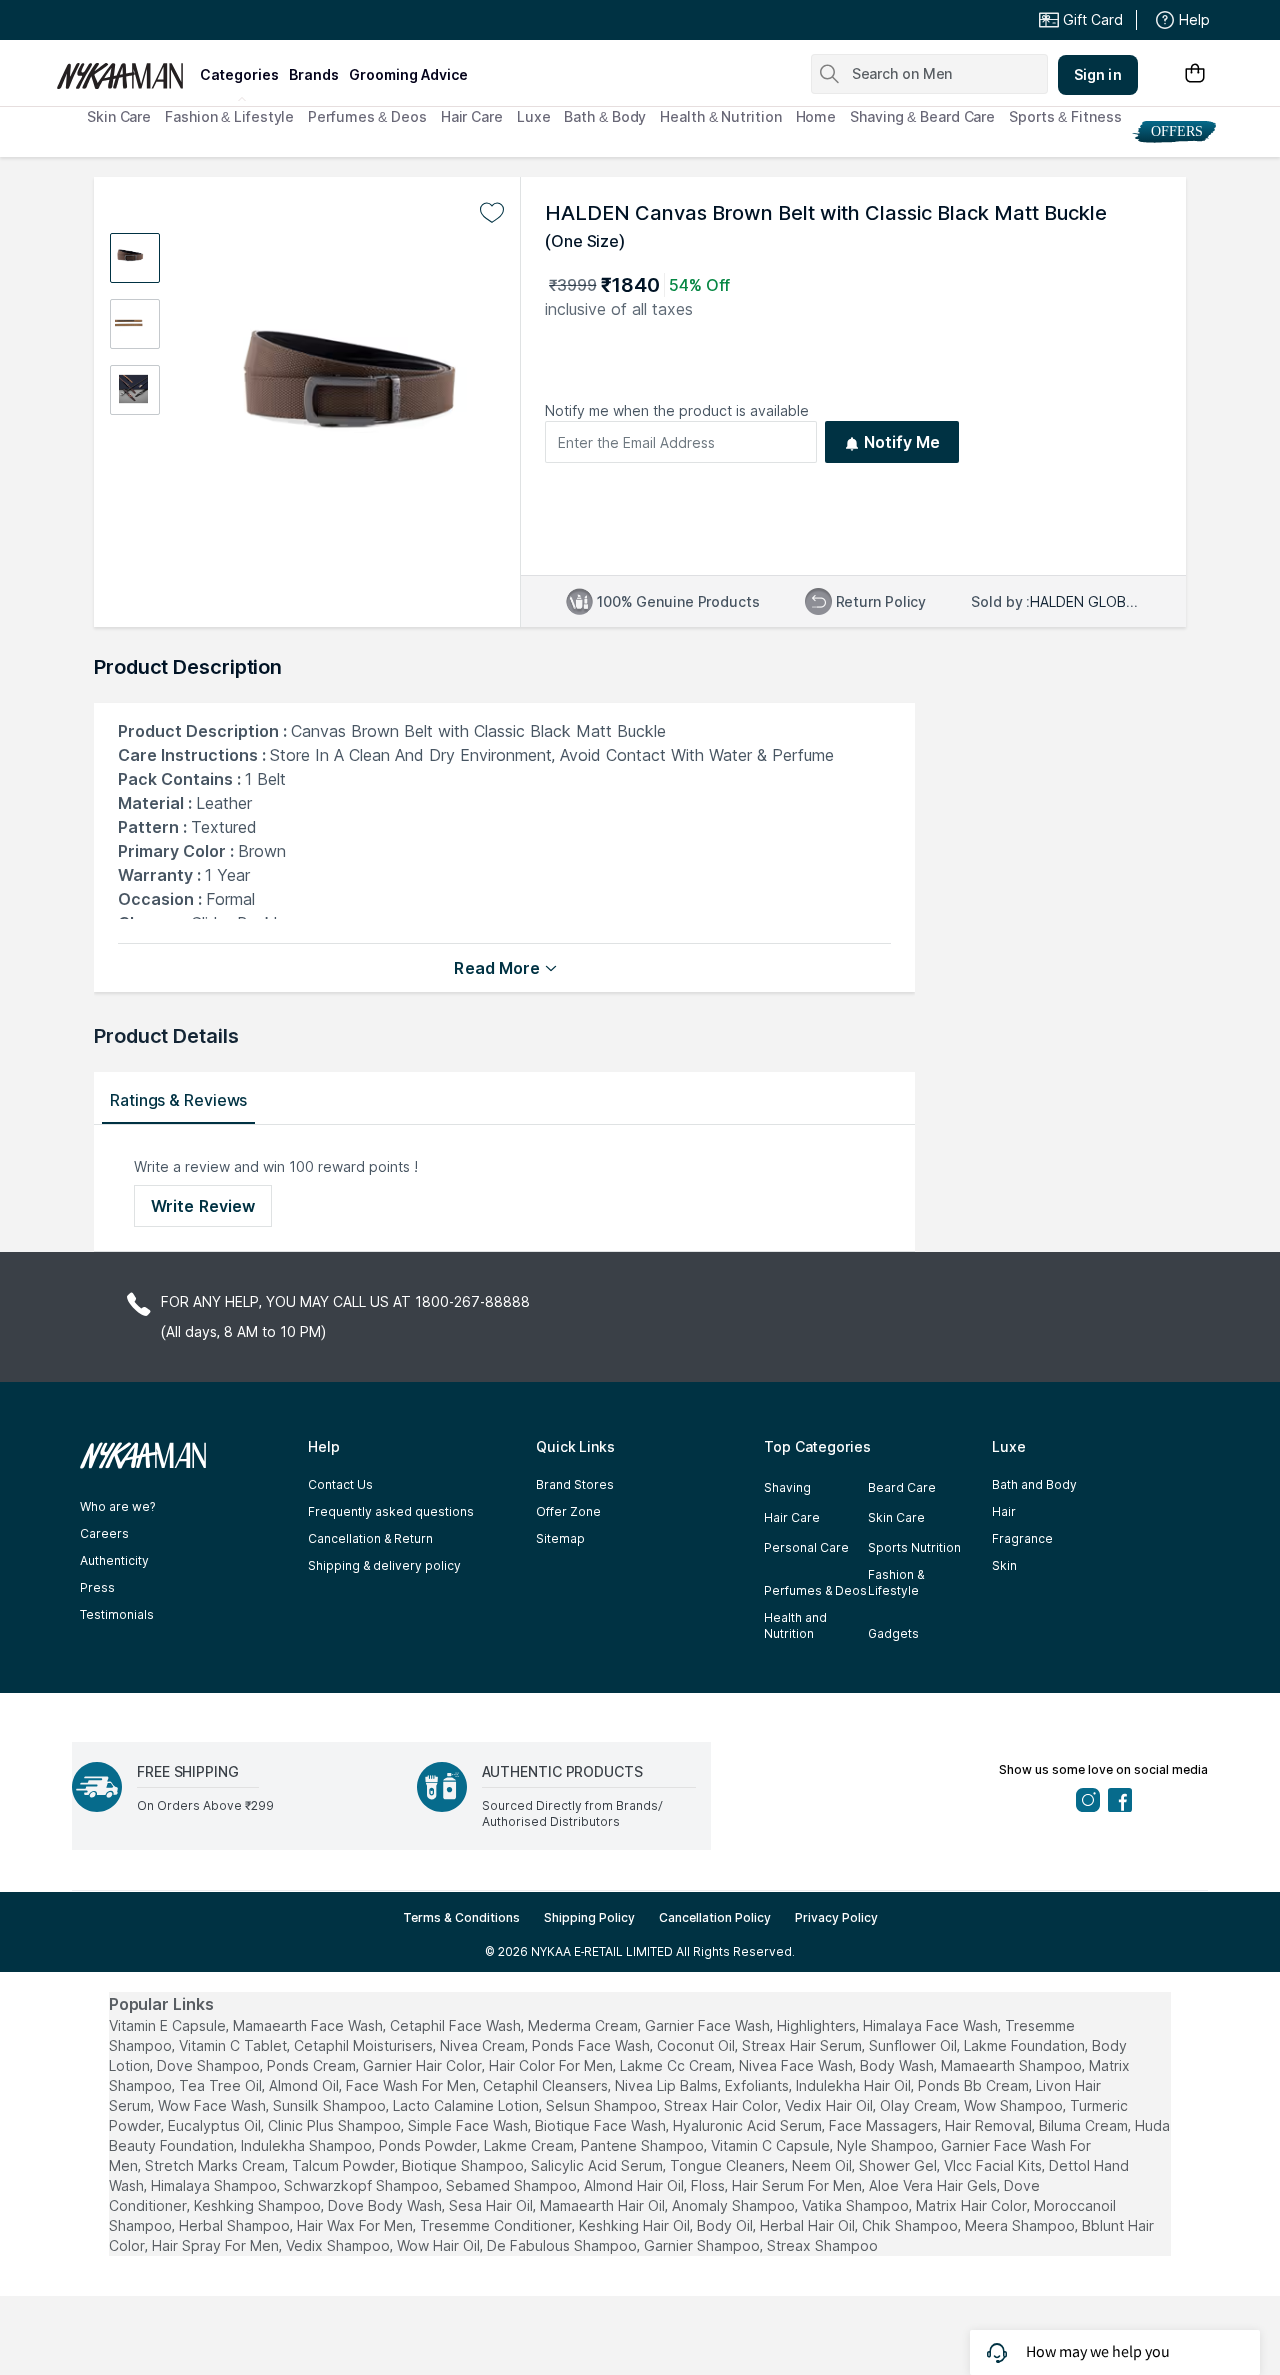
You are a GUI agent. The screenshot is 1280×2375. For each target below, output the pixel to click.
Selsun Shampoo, (603, 2105)
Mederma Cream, (584, 2025)
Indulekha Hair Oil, (855, 2085)
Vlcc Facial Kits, (994, 2165)
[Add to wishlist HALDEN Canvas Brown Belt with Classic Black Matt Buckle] (492, 213)
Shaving (787, 1487)
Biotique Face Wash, (602, 2125)
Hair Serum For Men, (798, 2185)
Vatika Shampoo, (857, 2205)
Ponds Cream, (313, 2065)
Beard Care (902, 1487)
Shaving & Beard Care (922, 116)
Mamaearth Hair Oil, (604, 2205)
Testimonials (117, 1614)
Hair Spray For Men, (217, 2245)
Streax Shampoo (822, 2245)
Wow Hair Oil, (440, 2245)
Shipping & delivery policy (384, 1565)
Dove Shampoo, (210, 2065)
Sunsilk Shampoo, (331, 2105)
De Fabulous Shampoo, (563, 2245)
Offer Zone (568, 1511)
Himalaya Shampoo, (215, 2185)
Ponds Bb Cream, (975, 2085)
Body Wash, (898, 2065)
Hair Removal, (990, 2125)
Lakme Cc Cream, (677, 2065)
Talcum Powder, (345, 2165)
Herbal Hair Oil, (809, 2225)
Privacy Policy (836, 1917)
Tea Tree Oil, (222, 2085)
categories (239, 74)
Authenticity (114, 1560)
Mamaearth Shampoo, (1013, 2065)
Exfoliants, (758, 2085)
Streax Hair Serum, (803, 2045)
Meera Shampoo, (1021, 2225)
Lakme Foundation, (1026, 2045)
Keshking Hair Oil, (636, 2225)
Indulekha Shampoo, (308, 2145)
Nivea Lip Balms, (668, 2085)
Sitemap (560, 1538)
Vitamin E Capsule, (169, 2025)
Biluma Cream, (1085, 2125)
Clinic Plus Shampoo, (336, 2125)
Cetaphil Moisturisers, (365, 2045)
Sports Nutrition (914, 1547)
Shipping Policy (589, 1917)
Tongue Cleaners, (729, 2165)
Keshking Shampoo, (259, 2205)
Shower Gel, (899, 2165)
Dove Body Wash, (386, 2205)
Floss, (709, 2185)
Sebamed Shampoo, (513, 2185)
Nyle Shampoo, (887, 2145)
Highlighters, (818, 2025)
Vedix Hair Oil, (830, 2105)
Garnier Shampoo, (703, 2245)
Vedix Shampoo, (339, 2245)
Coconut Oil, (697, 2045)
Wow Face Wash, (213, 2105)
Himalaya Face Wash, (932, 2025)
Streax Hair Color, (722, 2105)
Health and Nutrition (795, 1625)
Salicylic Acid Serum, (598, 2165)
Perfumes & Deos (367, 116)
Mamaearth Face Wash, (309, 2025)
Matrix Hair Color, (973, 2205)
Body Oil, (726, 2225)
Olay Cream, (920, 2105)
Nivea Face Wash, (797, 2065)
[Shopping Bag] (1195, 74)
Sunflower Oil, (914, 2045)
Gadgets (893, 1633)
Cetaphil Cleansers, (547, 2085)
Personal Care (806, 1547)
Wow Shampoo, (1015, 2105)
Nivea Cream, (484, 2045)
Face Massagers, (885, 2125)
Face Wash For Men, (412, 2085)
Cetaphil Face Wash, (457, 2025)
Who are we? (117, 1506)
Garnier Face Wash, (709, 2025)
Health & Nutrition (720, 116)
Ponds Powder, (429, 2145)
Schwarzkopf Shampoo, (363, 2185)
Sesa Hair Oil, (492, 2205)
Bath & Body (605, 116)
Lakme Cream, (530, 2145)
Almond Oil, (305, 2085)
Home (816, 116)
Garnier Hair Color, (424, 2065)
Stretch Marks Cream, (216, 2165)
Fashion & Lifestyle (229, 116)
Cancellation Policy (715, 1917)
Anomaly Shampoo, (735, 2205)
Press (97, 1587)
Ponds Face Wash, (592, 2045)
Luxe (534, 116)
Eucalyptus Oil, (216, 2125)
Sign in (1098, 74)
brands (314, 74)
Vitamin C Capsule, (772, 2145)
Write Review (203, 1206)
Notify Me (902, 442)
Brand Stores (575, 1484)
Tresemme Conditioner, (497, 2225)
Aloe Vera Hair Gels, (934, 2185)
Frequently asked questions (391, 1511)
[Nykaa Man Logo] (125, 69)
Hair (1004, 1511)
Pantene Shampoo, (644, 2145)
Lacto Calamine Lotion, (467, 2105)
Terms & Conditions (461, 1917)
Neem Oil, (823, 2165)
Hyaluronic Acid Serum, (749, 2125)
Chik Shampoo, (911, 2225)
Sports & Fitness (1065, 116)
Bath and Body (1034, 1484)
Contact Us (340, 1484)
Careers (104, 1533)
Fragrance (1022, 1538)
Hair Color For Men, (552, 2065)
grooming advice (408, 74)
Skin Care (119, 116)
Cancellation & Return (370, 1538)
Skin (1004, 1565)
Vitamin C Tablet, (234, 2045)
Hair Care (472, 116)
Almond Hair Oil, (635, 2185)
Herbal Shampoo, (236, 2225)
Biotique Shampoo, (464, 2165)
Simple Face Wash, (469, 2125)
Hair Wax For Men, (356, 2225)
